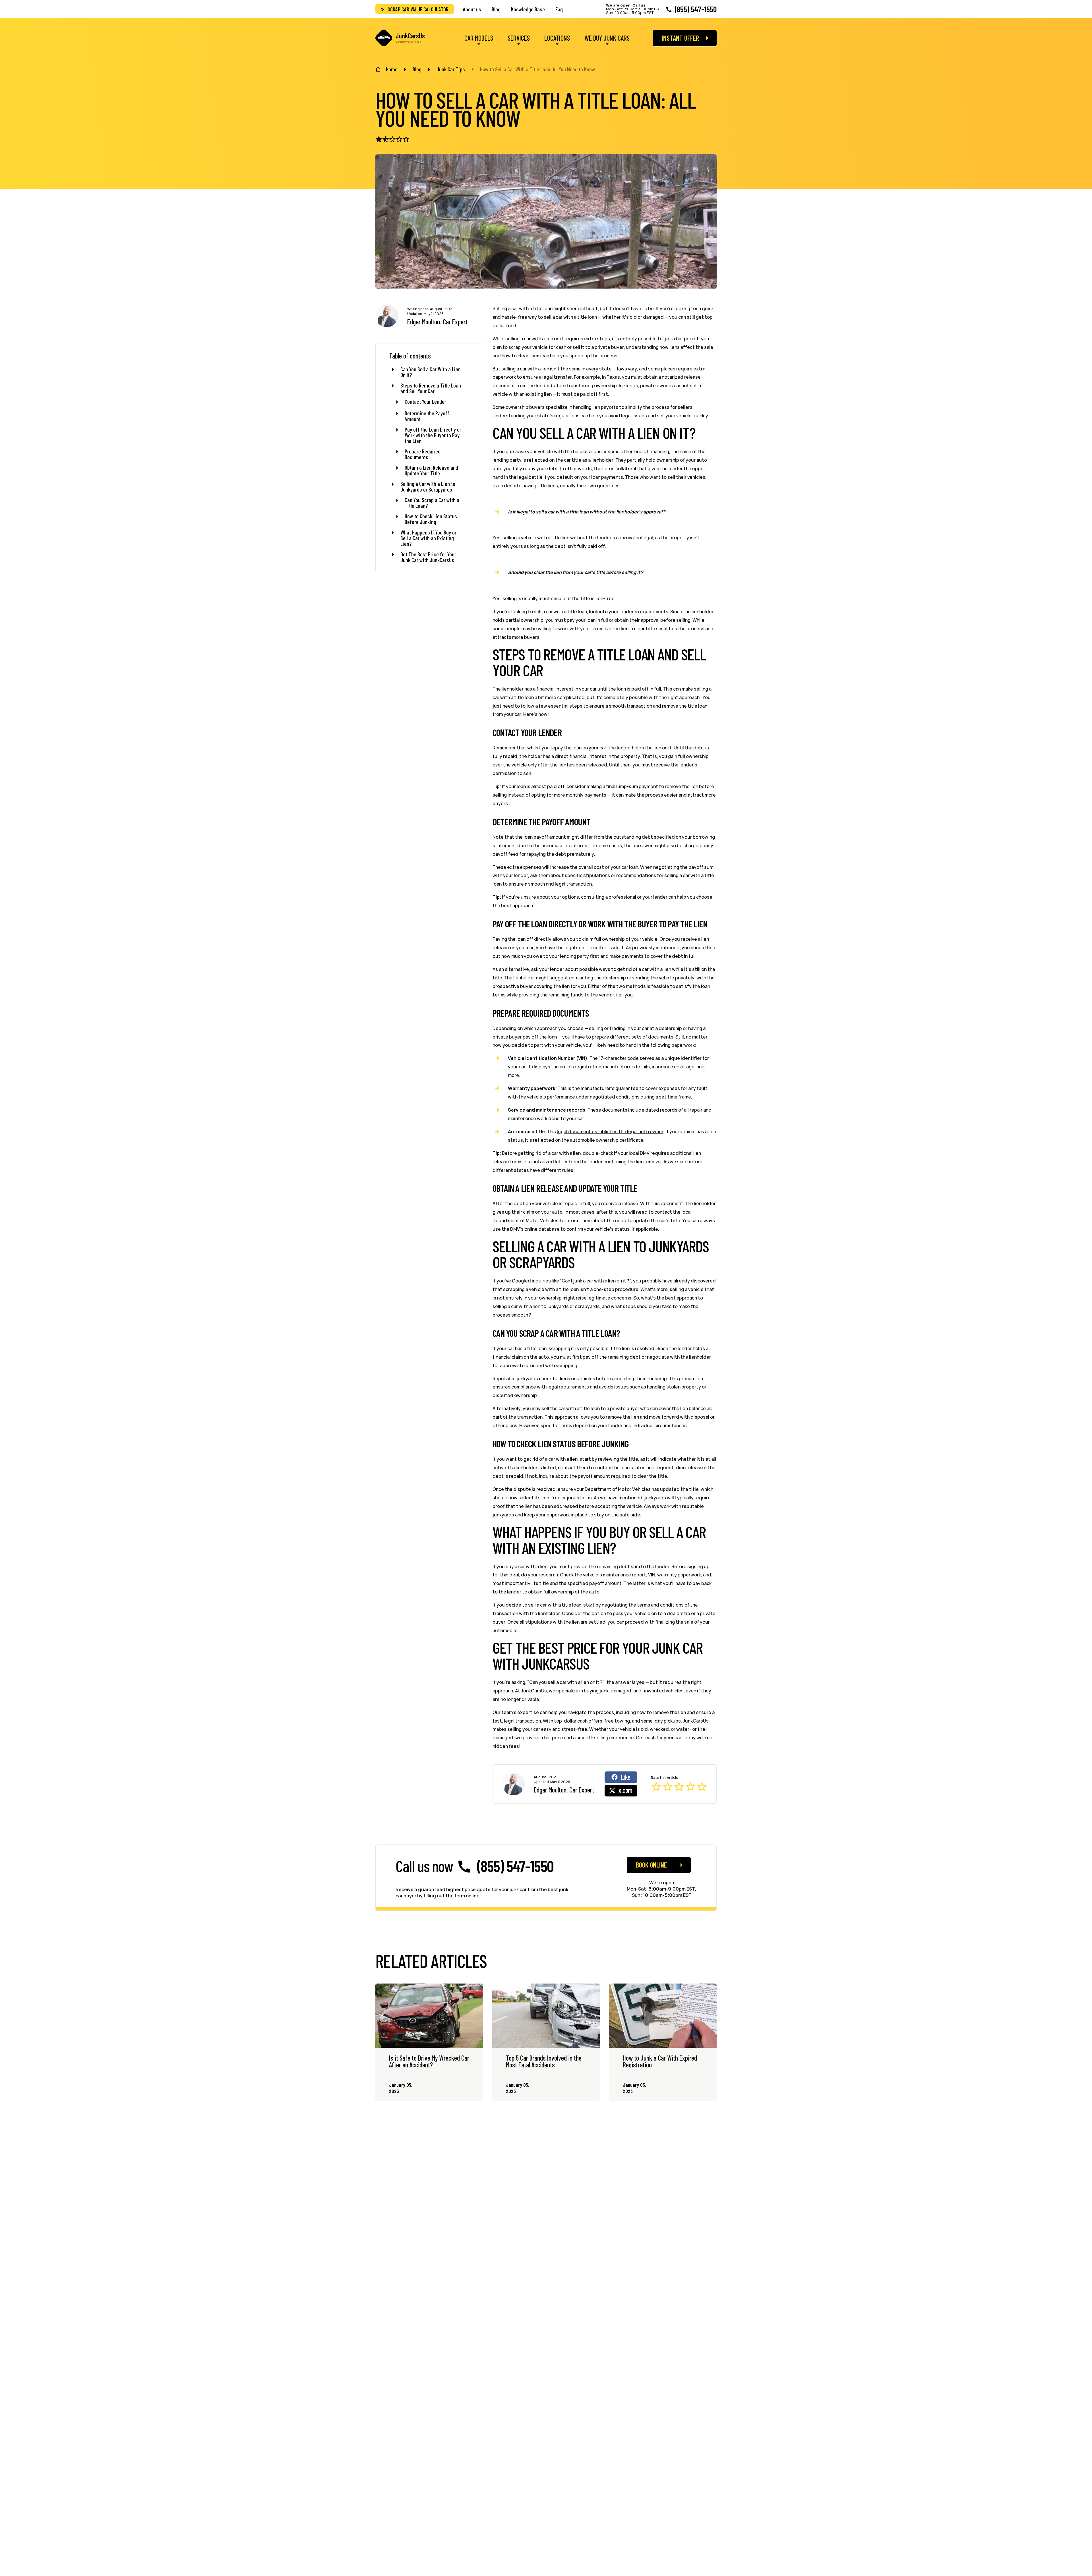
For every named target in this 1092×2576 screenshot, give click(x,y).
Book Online (651, 1865)
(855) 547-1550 (696, 9)
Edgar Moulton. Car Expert (437, 322)
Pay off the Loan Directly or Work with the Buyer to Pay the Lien (433, 435)
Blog (496, 9)
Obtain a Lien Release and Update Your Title (431, 470)
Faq (559, 9)
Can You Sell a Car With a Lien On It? (431, 372)
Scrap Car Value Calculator (418, 9)
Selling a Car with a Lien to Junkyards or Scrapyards (428, 486)
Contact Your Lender (425, 402)
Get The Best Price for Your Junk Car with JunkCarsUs (428, 557)
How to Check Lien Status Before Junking (431, 519)
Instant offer (680, 38)
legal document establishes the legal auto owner (610, 1131)
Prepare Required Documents (423, 454)
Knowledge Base (528, 9)
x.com (625, 1790)
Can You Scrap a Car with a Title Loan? (432, 503)
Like (626, 1777)
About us (472, 9)
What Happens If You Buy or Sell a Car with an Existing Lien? (428, 538)
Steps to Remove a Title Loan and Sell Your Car (431, 388)
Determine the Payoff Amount (427, 416)
